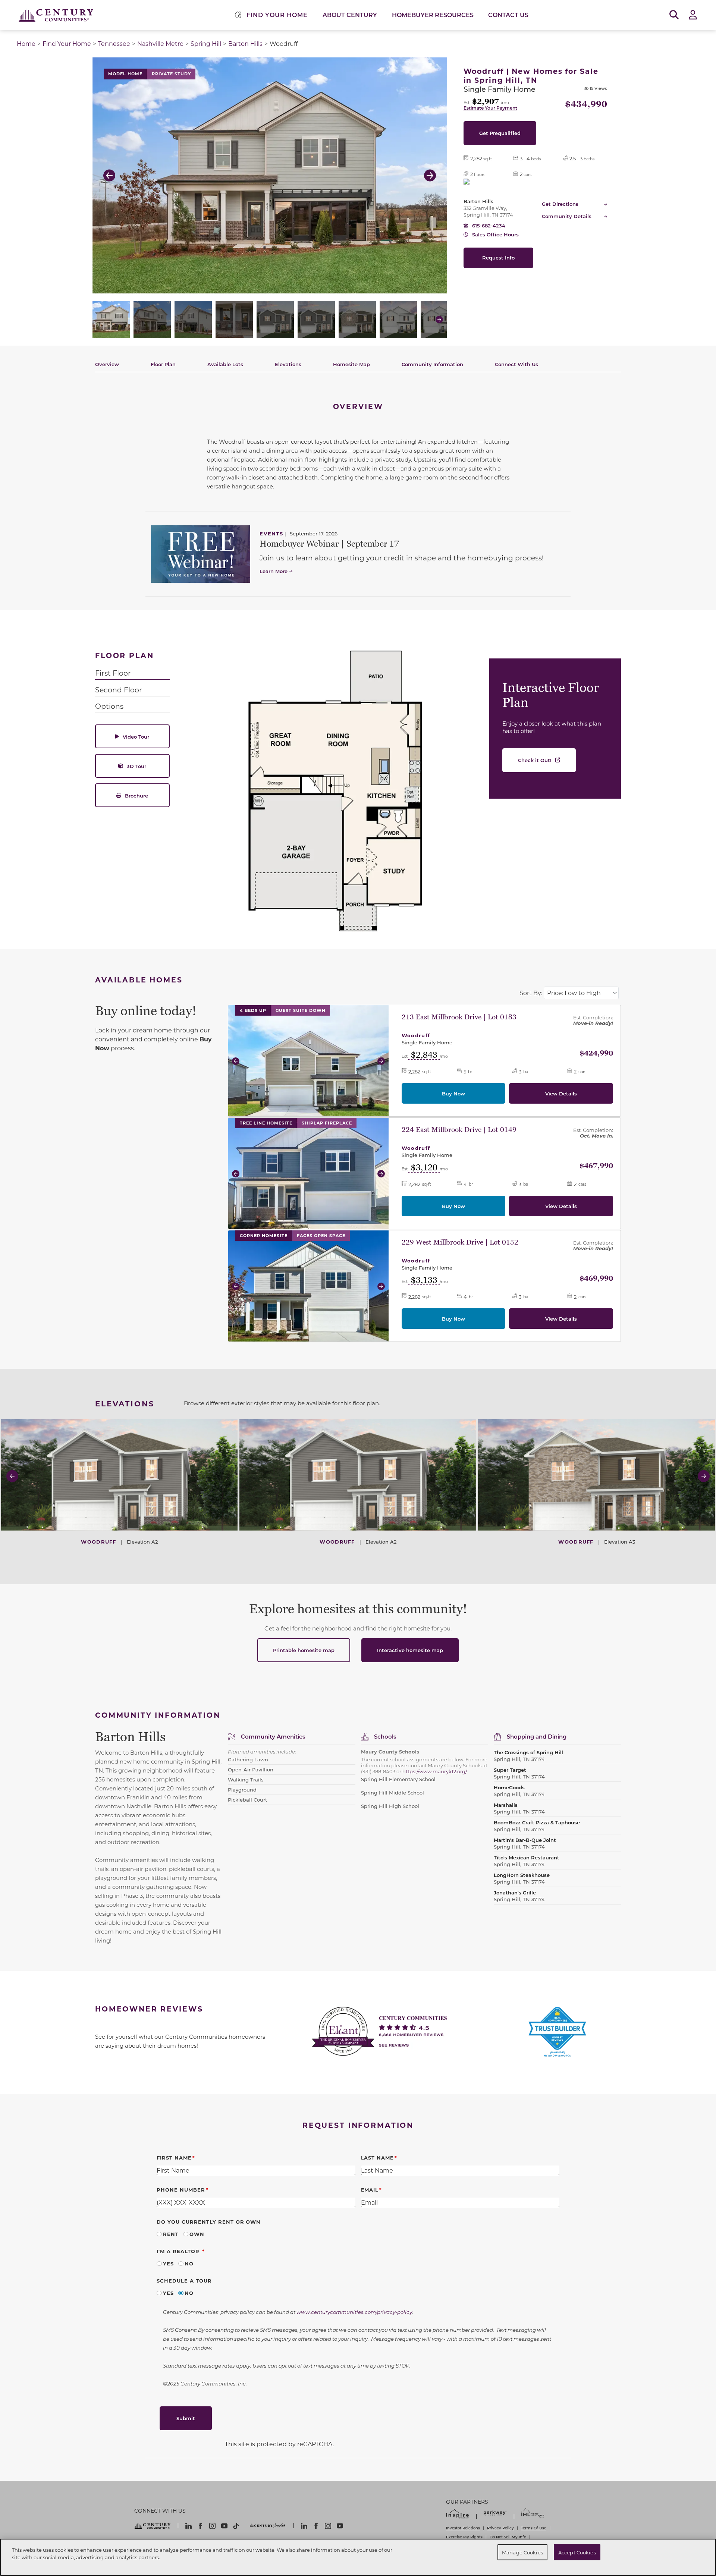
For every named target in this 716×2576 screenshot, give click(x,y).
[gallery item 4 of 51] (234, 320)
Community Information (432, 364)
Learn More (274, 571)
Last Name (378, 2157)
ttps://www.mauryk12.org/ (436, 1771)
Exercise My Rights (464, 2537)
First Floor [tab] (113, 673)
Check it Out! (535, 760)
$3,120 (424, 1168)
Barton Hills (245, 43)
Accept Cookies (577, 2552)
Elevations (288, 364)
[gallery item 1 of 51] (111, 320)
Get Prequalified (500, 133)
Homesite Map (351, 364)
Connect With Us (516, 364)
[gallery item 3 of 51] (193, 320)
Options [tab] (109, 706)
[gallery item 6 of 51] (316, 320)
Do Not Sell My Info (508, 2537)
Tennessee (114, 43)
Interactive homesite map (410, 1650)
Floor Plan (163, 364)
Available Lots (225, 364)
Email (370, 2190)
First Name (174, 2157)
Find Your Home (67, 43)
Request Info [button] (498, 257)
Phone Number (181, 2190)
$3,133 (424, 1281)
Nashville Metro (160, 43)
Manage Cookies (522, 2552)
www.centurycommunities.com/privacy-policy (354, 2312)
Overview (107, 364)
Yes (168, 2263)
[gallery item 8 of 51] (398, 320)
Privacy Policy (500, 2528)
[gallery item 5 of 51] (275, 320)
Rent (171, 2234)
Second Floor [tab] (119, 690)
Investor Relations (463, 2528)
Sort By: (531, 993)
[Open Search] (674, 15)
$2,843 (424, 1056)
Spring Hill (206, 43)
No (189, 2263)
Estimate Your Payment (490, 108)
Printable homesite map (304, 1650)
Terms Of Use (534, 2528)
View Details (561, 1093)
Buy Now (453, 1093)
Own (197, 2234)
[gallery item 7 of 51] (357, 320)
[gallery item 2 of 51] (152, 320)
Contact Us (508, 15)
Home (26, 43)
